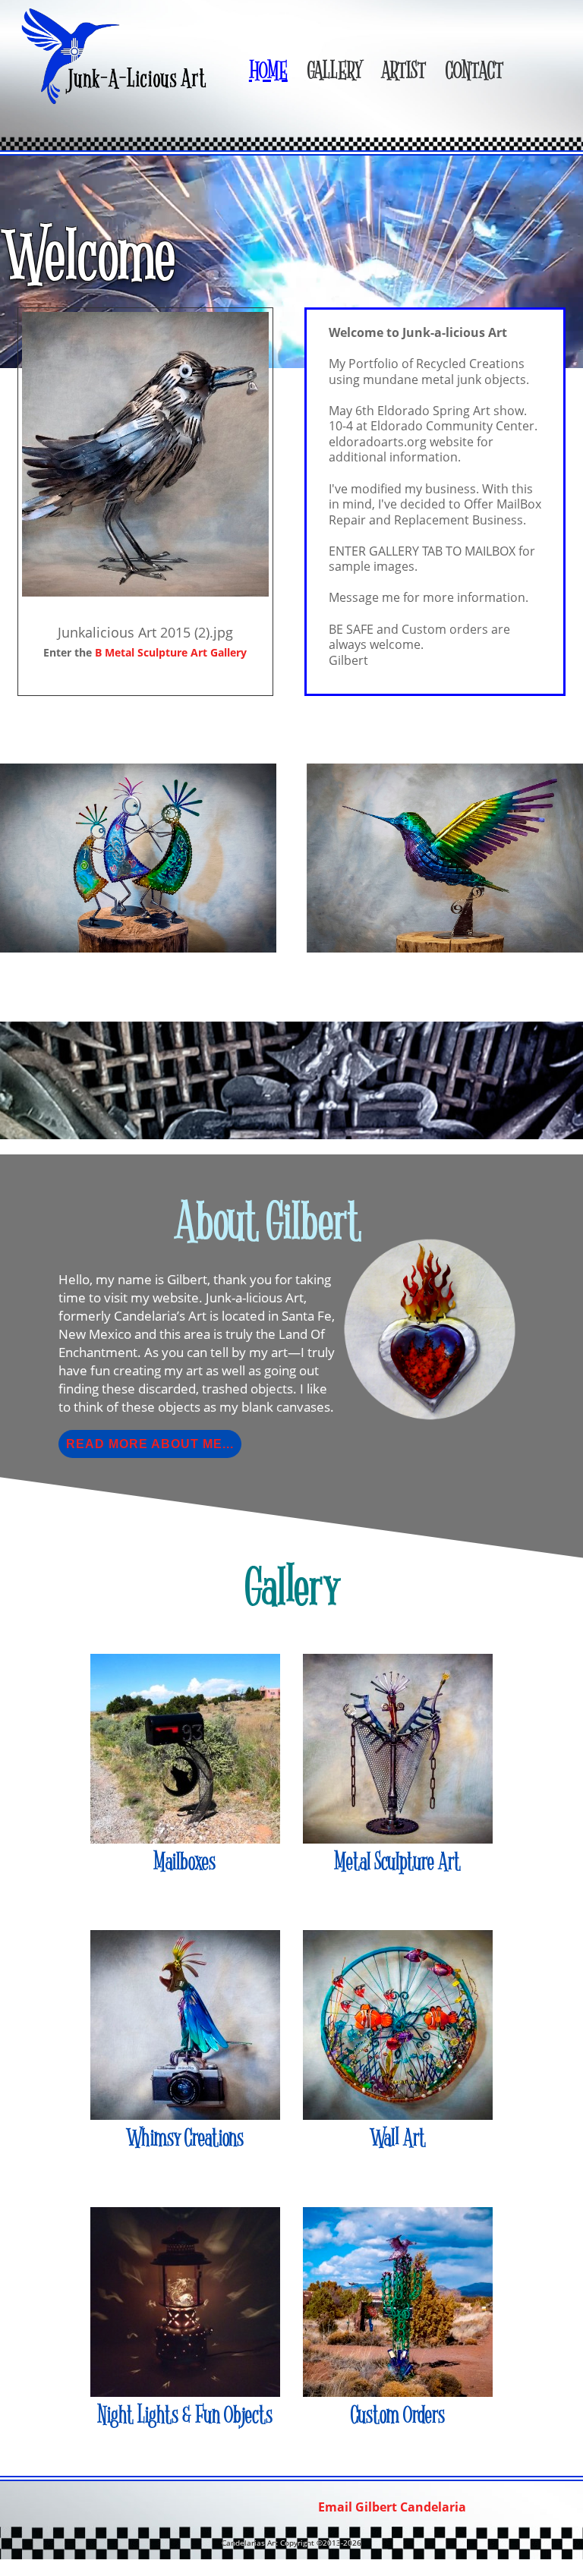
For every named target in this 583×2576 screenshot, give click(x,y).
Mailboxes (185, 1862)
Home (268, 72)
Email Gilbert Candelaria (392, 2507)
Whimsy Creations (185, 2138)
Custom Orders (398, 2415)
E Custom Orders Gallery (171, 652)
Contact (474, 72)
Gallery (334, 72)
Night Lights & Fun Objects (185, 2415)
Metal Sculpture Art (398, 1862)
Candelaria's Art (117, 56)
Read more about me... (150, 1444)
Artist (403, 72)
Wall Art (398, 2138)
